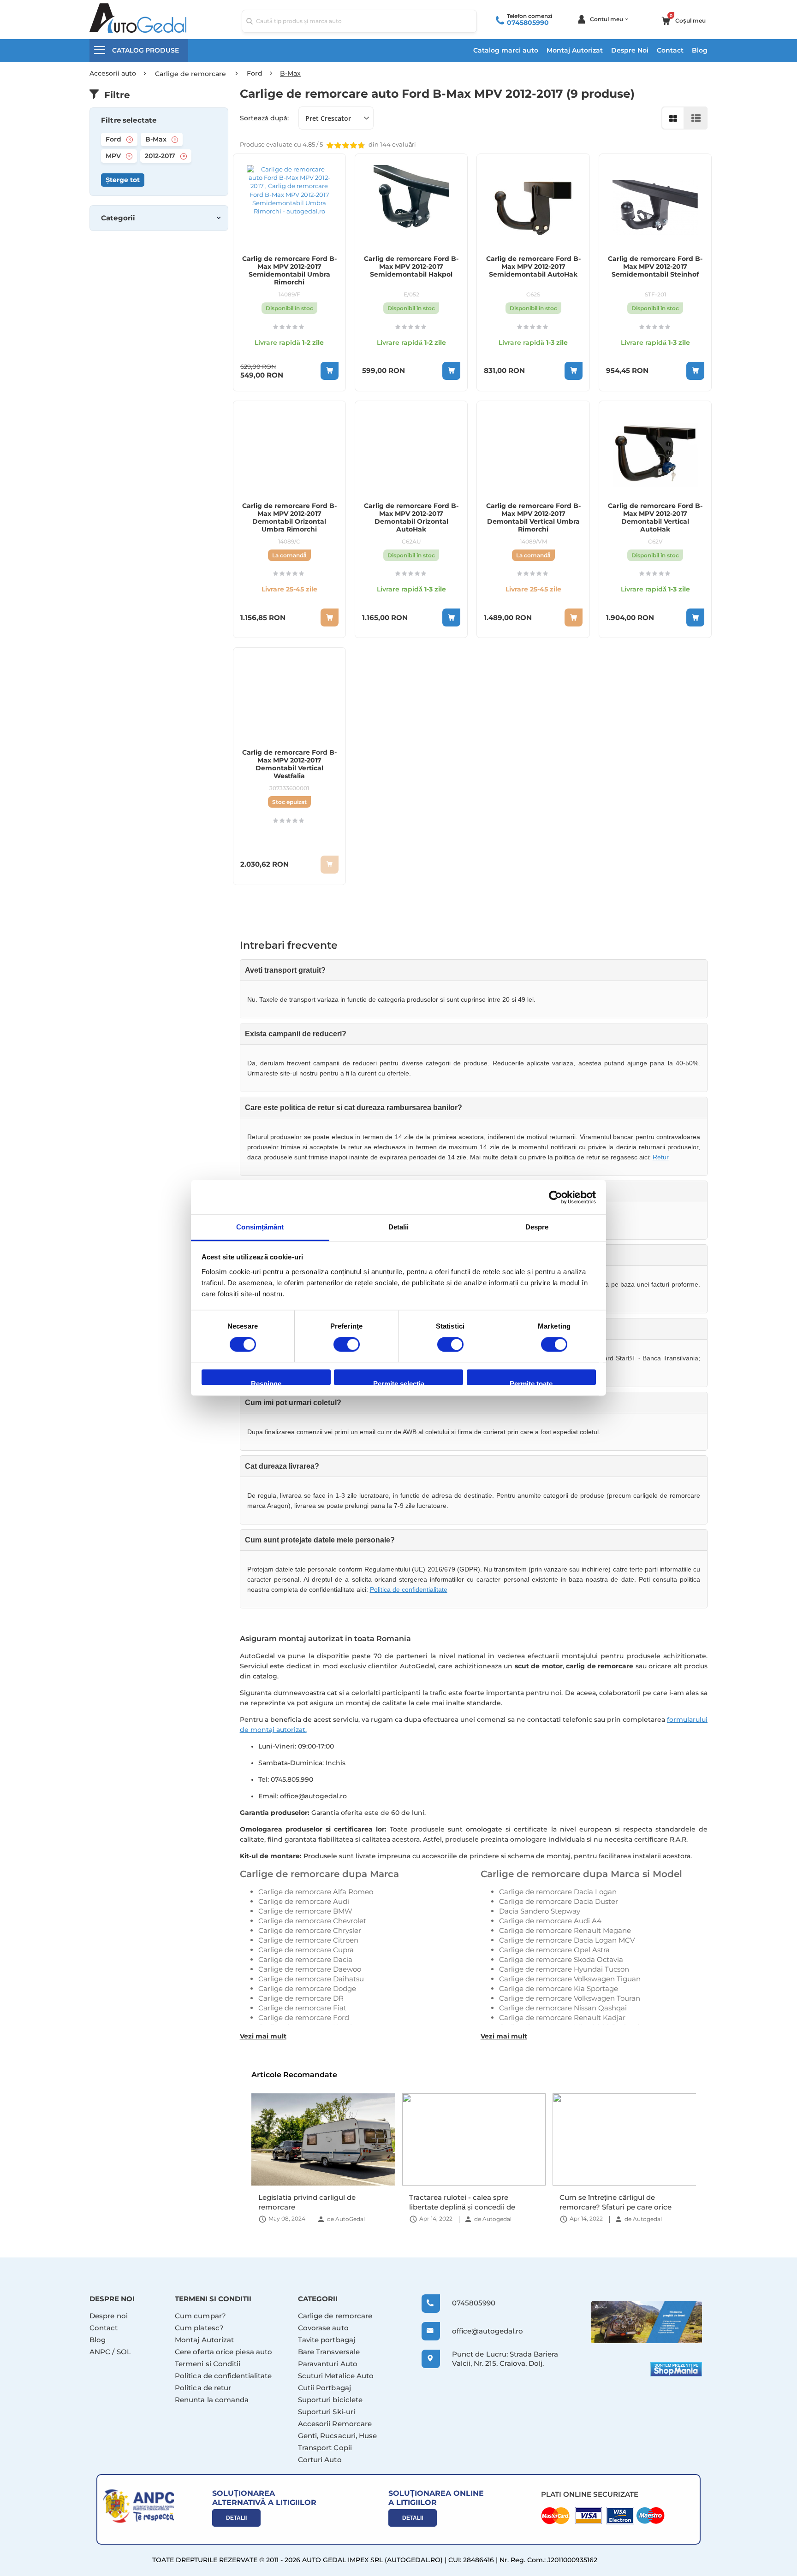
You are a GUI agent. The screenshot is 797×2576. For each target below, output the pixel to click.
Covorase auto (323, 2328)
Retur (661, 1157)
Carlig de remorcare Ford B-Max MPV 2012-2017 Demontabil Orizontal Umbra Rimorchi (289, 518)
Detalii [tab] (399, 1227)
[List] (696, 118)
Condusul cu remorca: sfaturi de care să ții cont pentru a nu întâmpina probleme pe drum (624, 2202)
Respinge (266, 1383)
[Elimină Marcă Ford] (130, 140)
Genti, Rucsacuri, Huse (338, 2436)
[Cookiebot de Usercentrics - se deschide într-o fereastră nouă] (556, 1197)
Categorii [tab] (118, 218)
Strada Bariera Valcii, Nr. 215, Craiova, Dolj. (505, 2359)
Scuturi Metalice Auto (336, 2376)
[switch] (347, 1346)
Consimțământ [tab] (260, 1227)
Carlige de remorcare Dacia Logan (558, 1892)
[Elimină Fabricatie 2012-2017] (184, 156)
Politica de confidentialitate (409, 1589)
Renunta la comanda (212, 2400)
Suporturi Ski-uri (327, 2412)
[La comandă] (330, 617)
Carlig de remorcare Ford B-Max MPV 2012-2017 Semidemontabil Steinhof (655, 267)
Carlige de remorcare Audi (304, 1901)
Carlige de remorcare (335, 2316)
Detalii (236, 2518)
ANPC (100, 2352)
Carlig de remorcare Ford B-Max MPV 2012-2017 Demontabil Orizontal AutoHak (411, 518)
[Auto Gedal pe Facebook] (647, 2322)
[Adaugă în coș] (330, 371)
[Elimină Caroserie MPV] (129, 156)
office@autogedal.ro (479, 2331)
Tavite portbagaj (327, 2340)
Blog (700, 50)
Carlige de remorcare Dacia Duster (559, 1901)
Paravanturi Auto (328, 2364)
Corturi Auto (320, 2460)
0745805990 (528, 23)
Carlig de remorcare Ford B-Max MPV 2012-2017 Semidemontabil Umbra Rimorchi (289, 271)
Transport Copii (325, 2448)
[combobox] (359, 21)
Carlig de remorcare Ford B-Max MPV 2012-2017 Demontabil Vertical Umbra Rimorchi (533, 518)
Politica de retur (203, 2388)
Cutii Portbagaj (324, 2388)
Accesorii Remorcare (335, 2424)
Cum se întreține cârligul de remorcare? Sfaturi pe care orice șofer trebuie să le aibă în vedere (465, 2202)
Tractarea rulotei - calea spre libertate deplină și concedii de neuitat (311, 2202)
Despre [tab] (537, 1227)
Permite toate (531, 1383)
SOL (124, 2352)
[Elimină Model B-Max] (175, 140)
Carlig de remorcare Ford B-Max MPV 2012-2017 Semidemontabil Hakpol (411, 267)
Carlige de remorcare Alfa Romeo (316, 1892)
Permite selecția (399, 1383)
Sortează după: (264, 118)
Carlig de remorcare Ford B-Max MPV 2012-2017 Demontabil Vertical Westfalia (289, 764)
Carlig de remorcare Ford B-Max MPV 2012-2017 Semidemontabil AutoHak (533, 267)
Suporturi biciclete (330, 2400)
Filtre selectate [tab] (129, 120)
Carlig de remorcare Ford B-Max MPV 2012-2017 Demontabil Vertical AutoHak (655, 518)
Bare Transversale (329, 2352)
